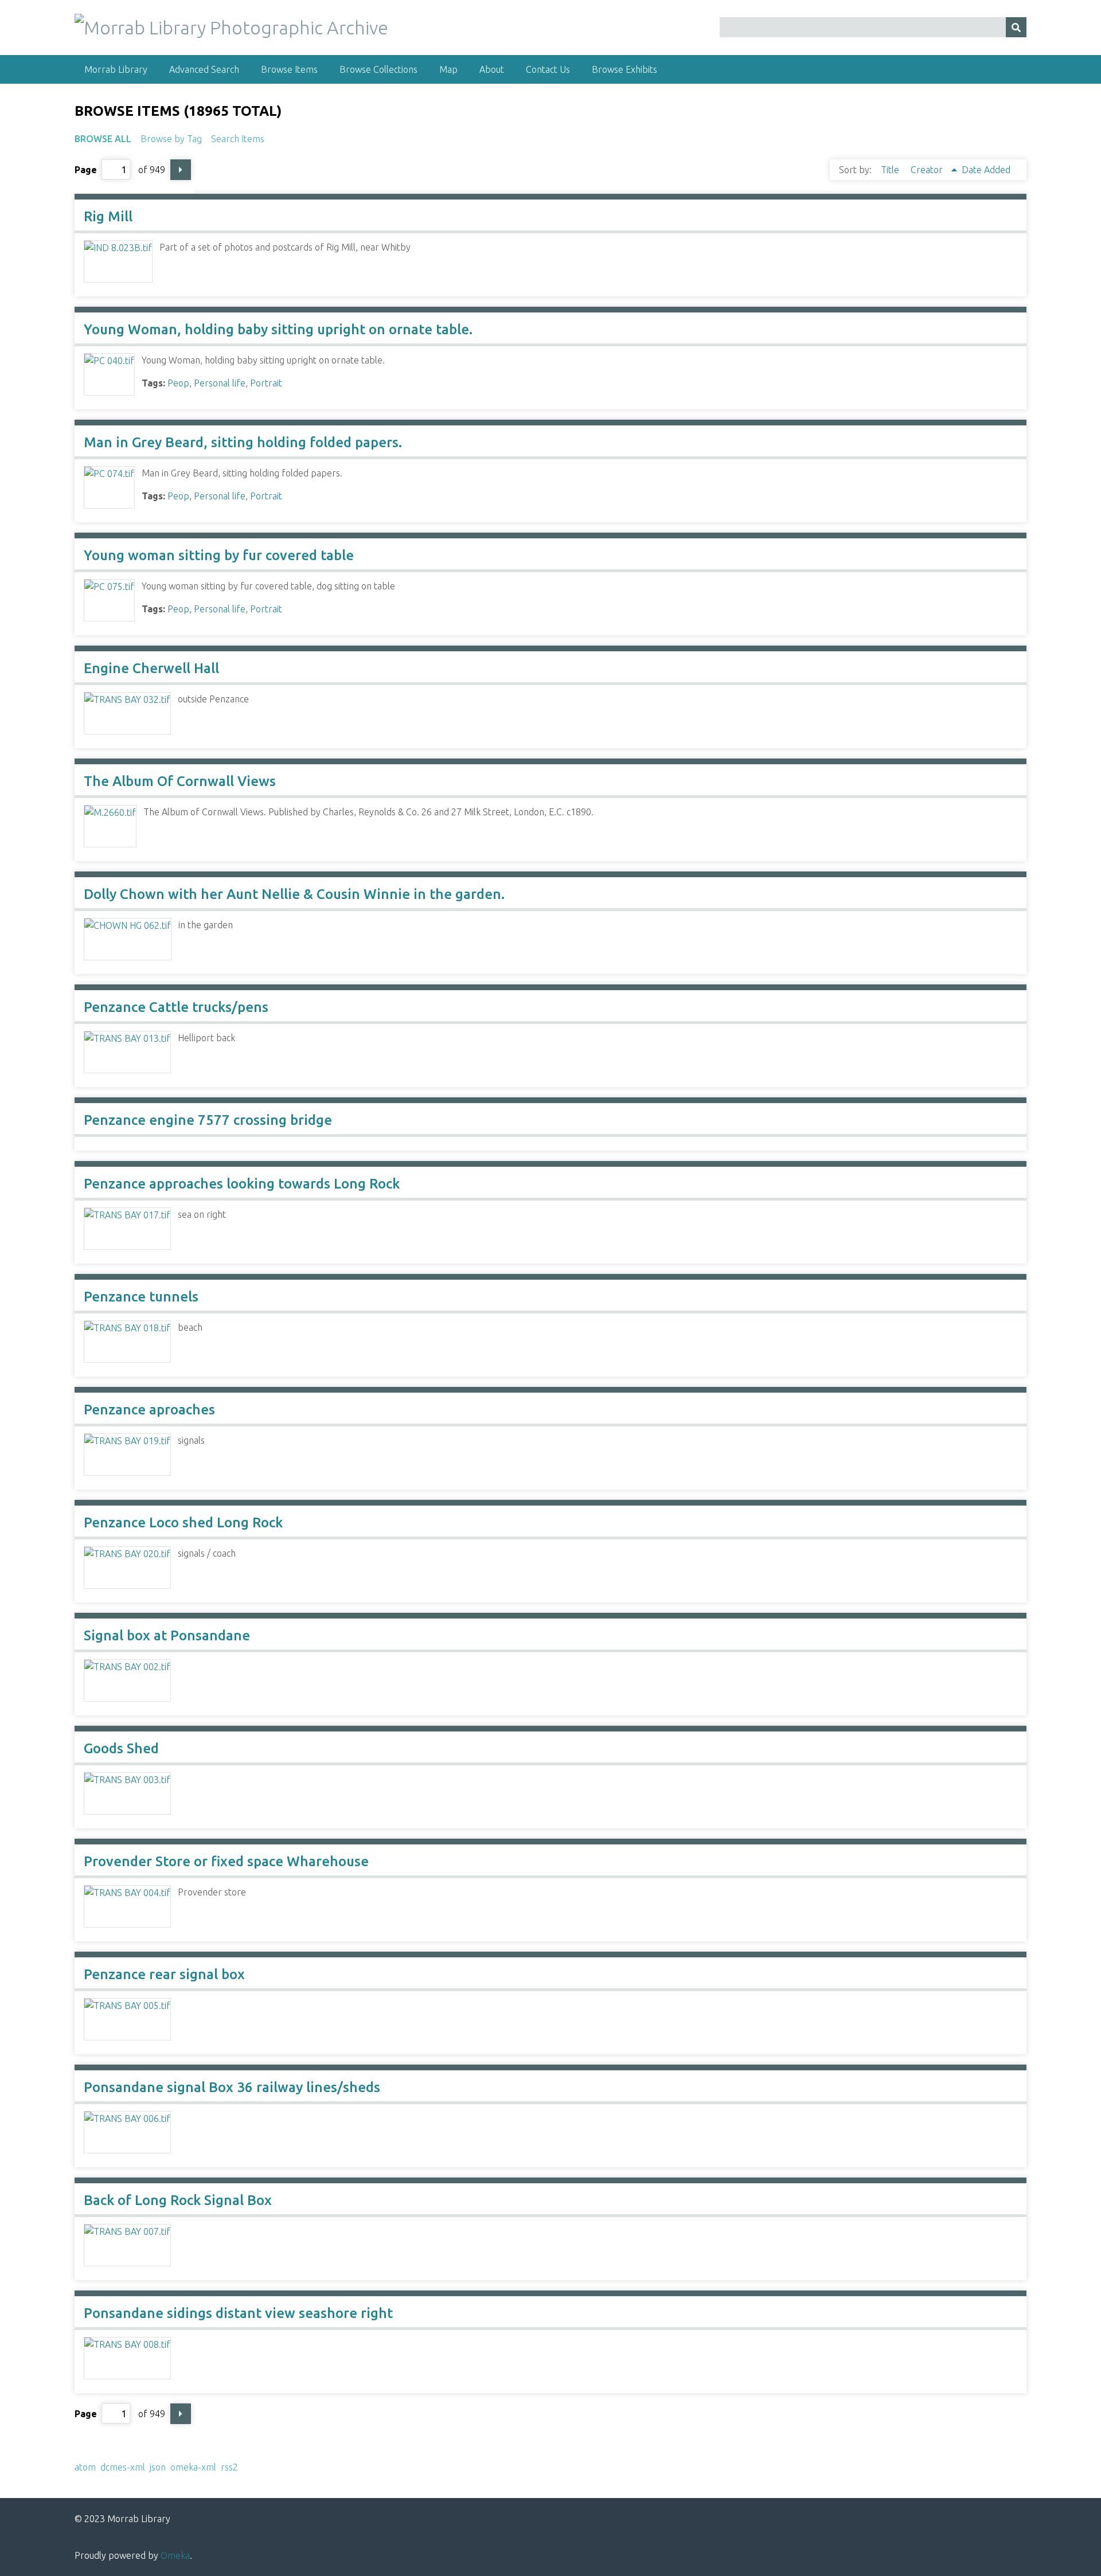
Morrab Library (116, 69)
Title (891, 170)
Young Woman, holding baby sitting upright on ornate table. (278, 329)
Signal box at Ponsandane (167, 1635)
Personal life (220, 383)
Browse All (103, 139)
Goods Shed (121, 1748)
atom (85, 2467)
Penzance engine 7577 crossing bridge (208, 1120)
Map (448, 69)
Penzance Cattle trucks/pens (176, 1007)
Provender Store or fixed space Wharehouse (226, 1861)
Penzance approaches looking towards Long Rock (242, 1184)
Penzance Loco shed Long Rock (183, 1522)
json (158, 2467)
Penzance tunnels (141, 1297)
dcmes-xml (123, 2467)
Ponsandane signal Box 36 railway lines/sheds (232, 2087)
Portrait (266, 383)
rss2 (229, 2467)
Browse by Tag (171, 139)
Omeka (175, 2555)
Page (86, 170)
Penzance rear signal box (164, 1974)
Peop (178, 383)
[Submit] (1016, 27)
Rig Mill (108, 216)
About (492, 69)
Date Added (986, 170)
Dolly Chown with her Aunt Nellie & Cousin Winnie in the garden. (294, 894)
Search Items (238, 139)
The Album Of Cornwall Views (180, 781)
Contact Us (548, 69)
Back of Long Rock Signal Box (178, 2200)
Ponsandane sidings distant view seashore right (238, 2313)
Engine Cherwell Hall (151, 668)
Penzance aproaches (149, 1410)
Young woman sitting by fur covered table (219, 555)
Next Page (181, 170)
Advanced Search (204, 69)
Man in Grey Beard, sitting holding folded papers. (243, 442)
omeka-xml (193, 2467)
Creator (928, 170)
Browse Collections (378, 69)
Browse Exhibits (624, 69)
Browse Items (289, 69)
